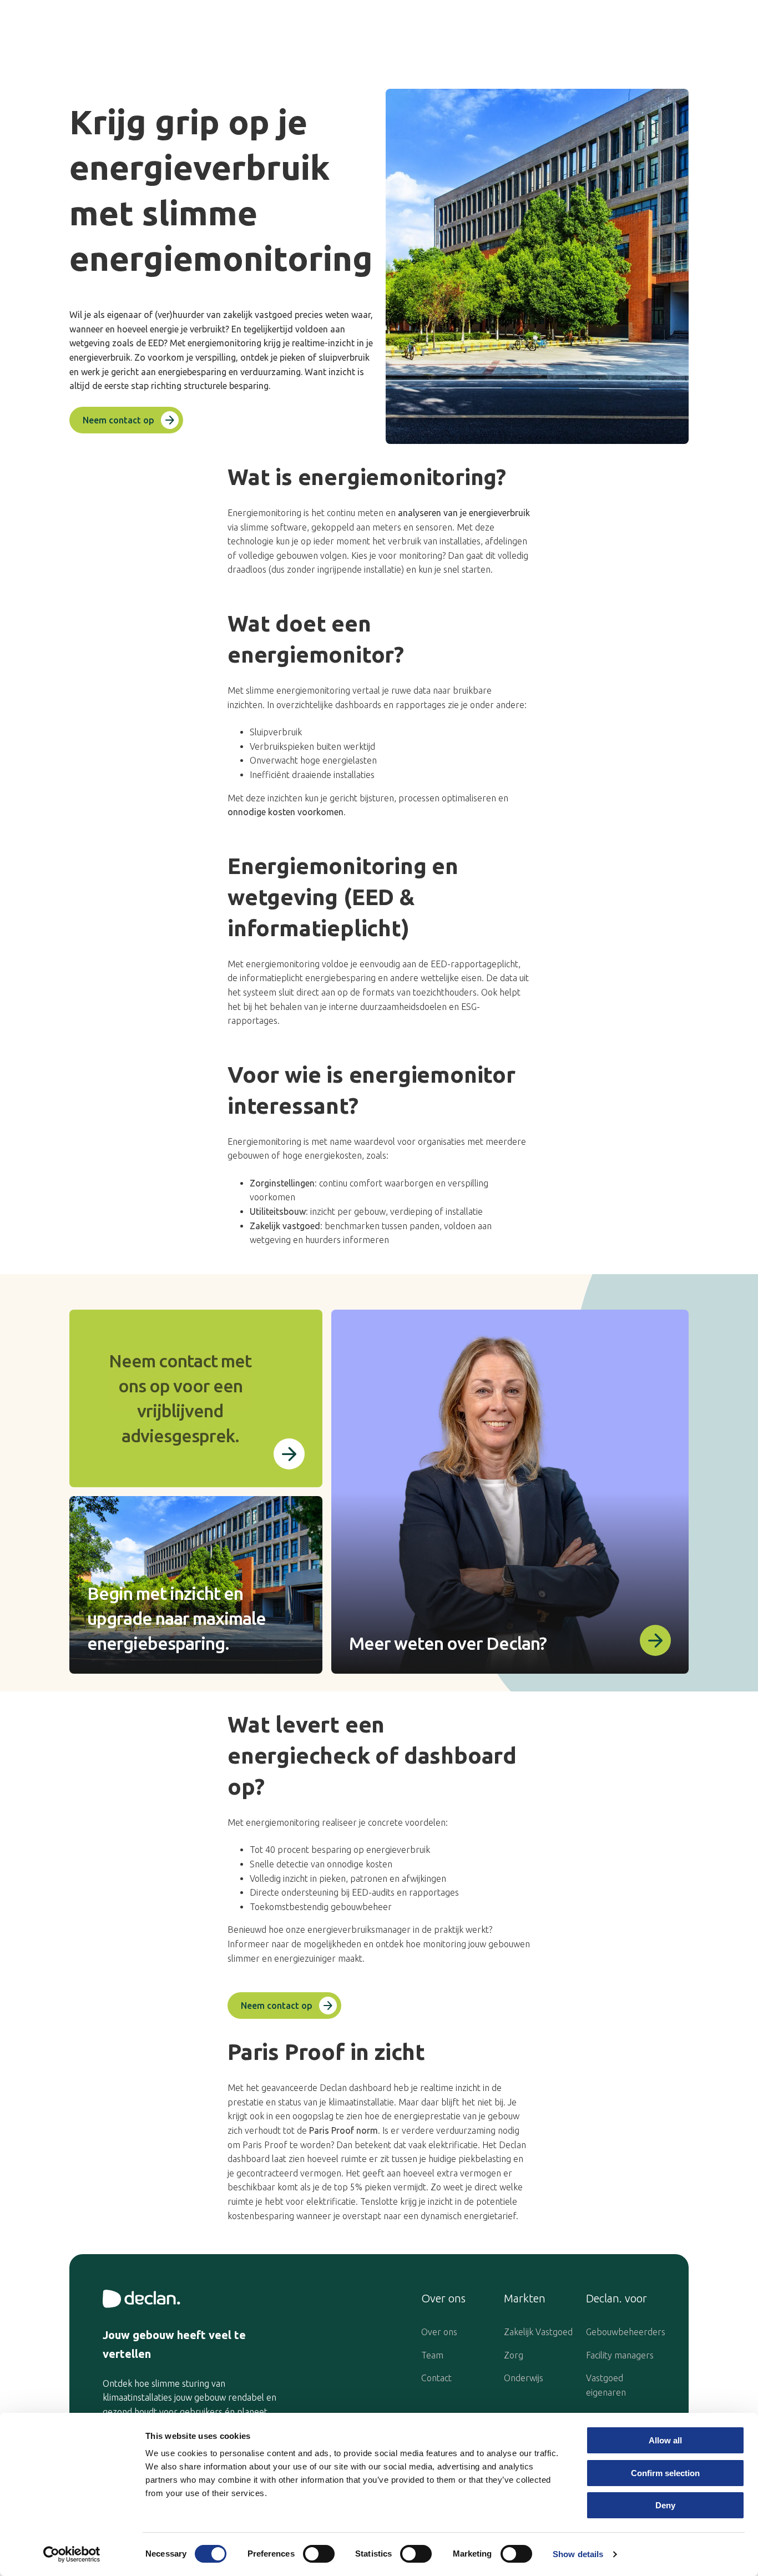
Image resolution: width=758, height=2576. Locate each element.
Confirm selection (665, 2473)
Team (432, 2355)
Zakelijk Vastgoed (538, 2332)
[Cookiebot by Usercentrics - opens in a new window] (72, 2554)
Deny (665, 2505)
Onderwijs (524, 2378)
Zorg (514, 2355)
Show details (578, 2554)
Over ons (439, 2332)
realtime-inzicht (323, 343)
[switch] (319, 2554)
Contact (436, 2378)
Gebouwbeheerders (626, 2332)
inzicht (342, 372)
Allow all (665, 2440)
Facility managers (620, 2355)
